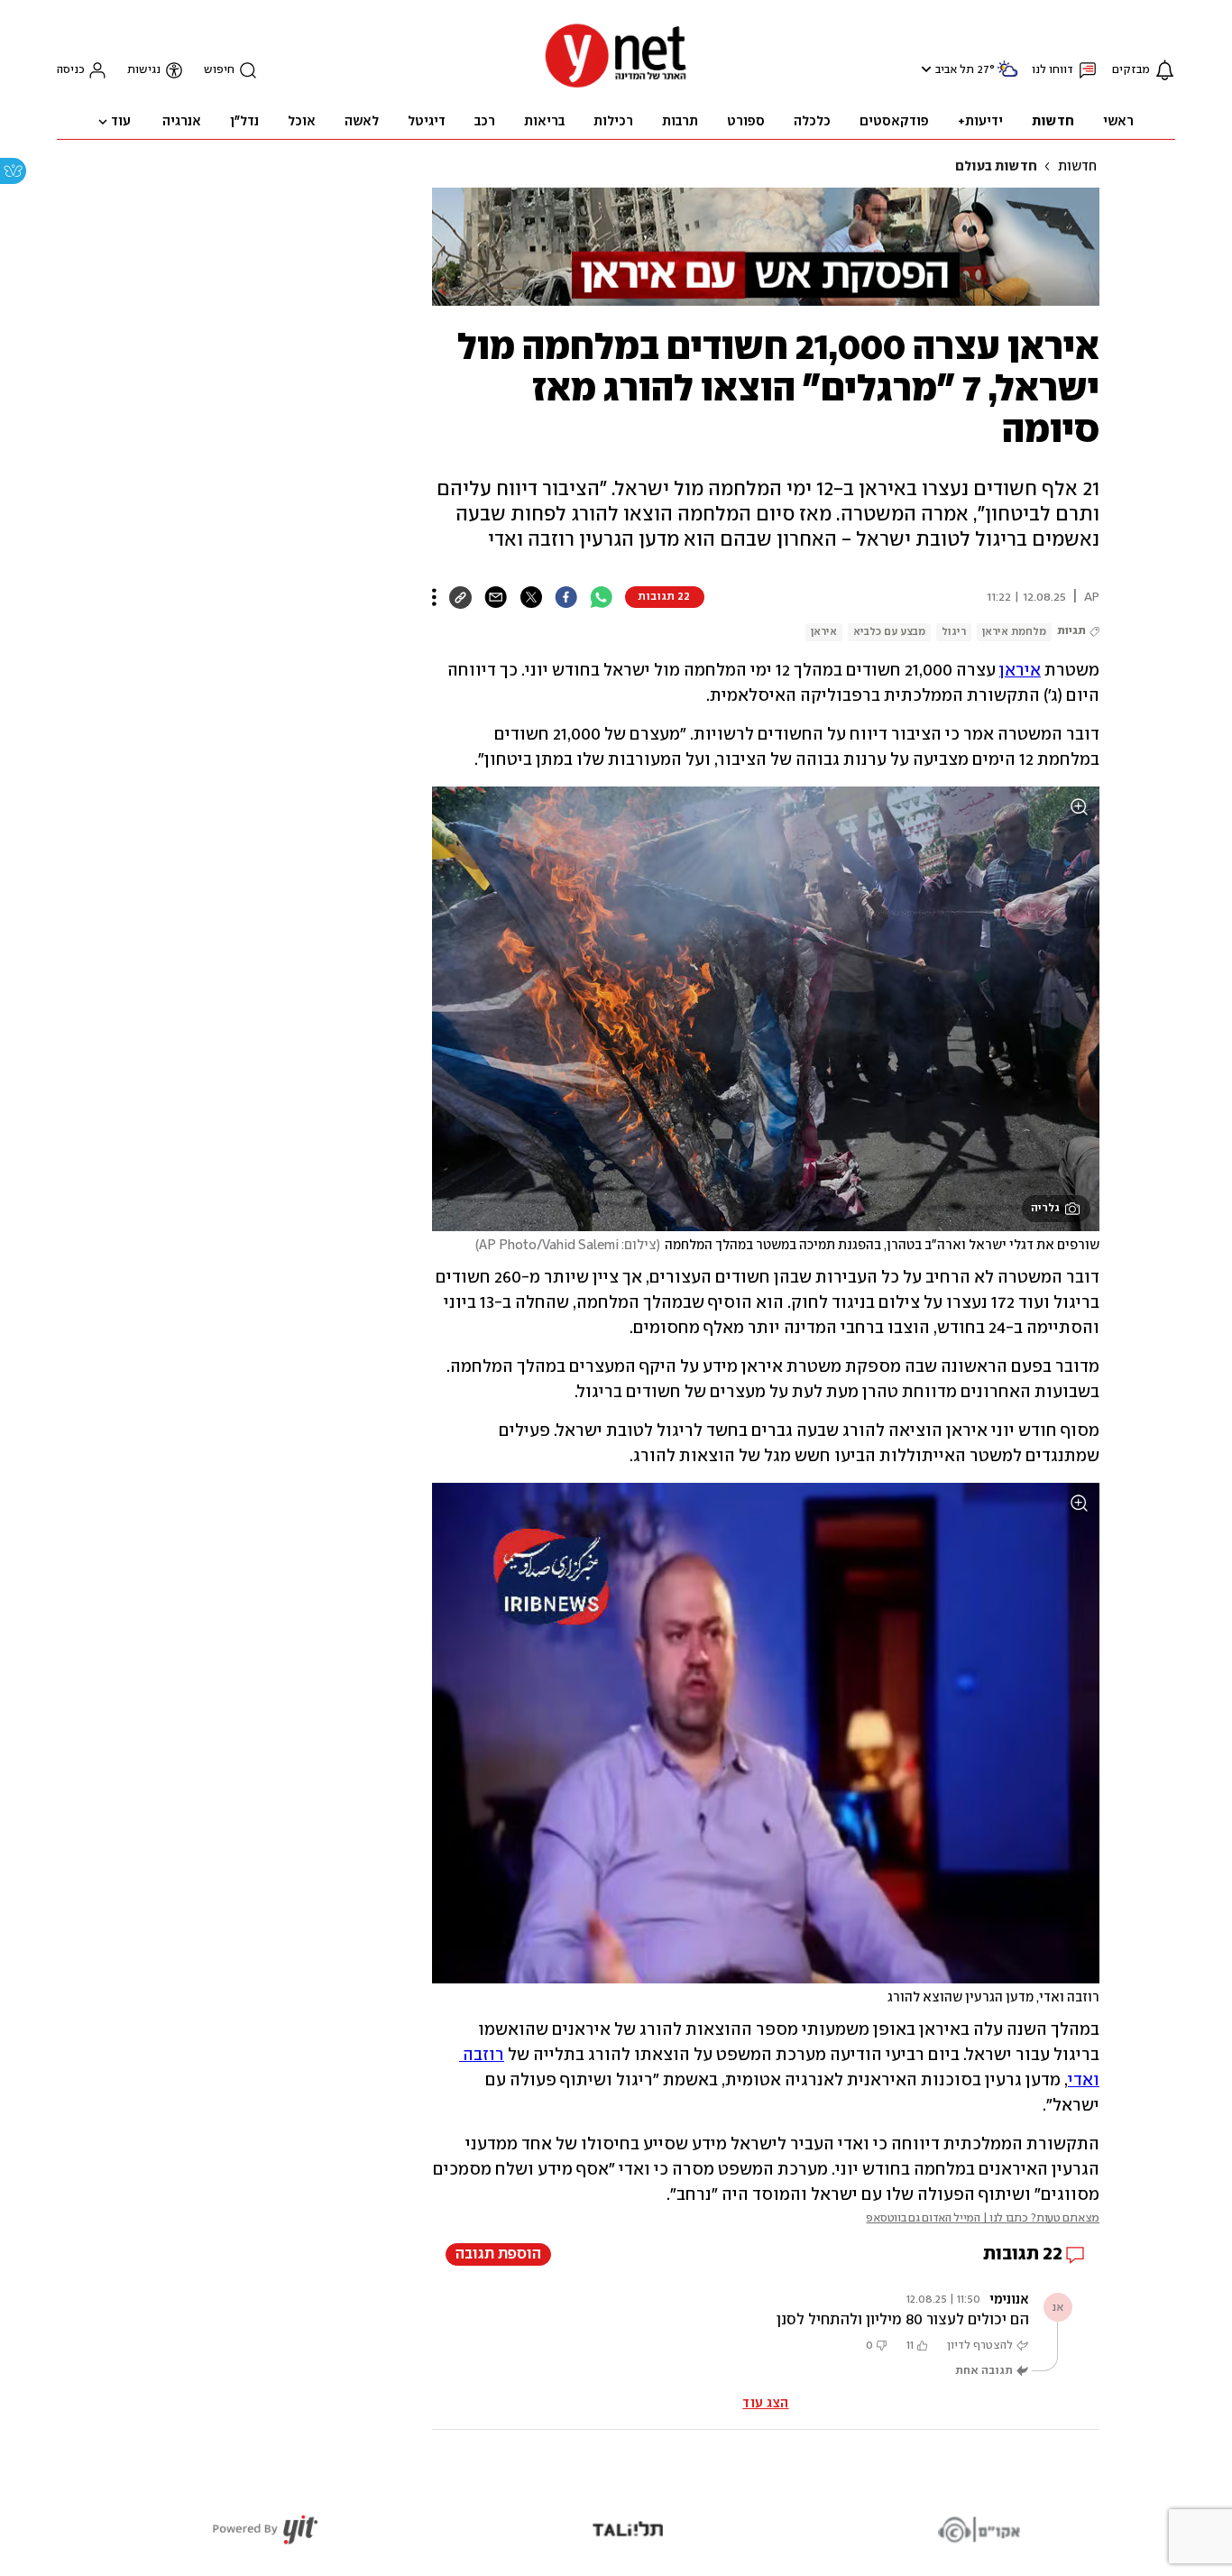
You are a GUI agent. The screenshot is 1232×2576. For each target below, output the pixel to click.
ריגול (954, 632)
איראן (824, 632)
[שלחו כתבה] (496, 597)
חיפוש (219, 70)
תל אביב (955, 70)
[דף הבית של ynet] (616, 86)
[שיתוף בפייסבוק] (566, 597)
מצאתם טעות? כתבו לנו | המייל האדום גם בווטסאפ (983, 2218)
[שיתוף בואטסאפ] (601, 597)
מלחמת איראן (1014, 632)
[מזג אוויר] (1007, 76)
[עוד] (434, 597)
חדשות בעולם (996, 167)
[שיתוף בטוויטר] (531, 597)
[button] (924, 69)
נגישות (144, 70)
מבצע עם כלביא (889, 632)
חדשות (1077, 167)
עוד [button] (121, 122)
